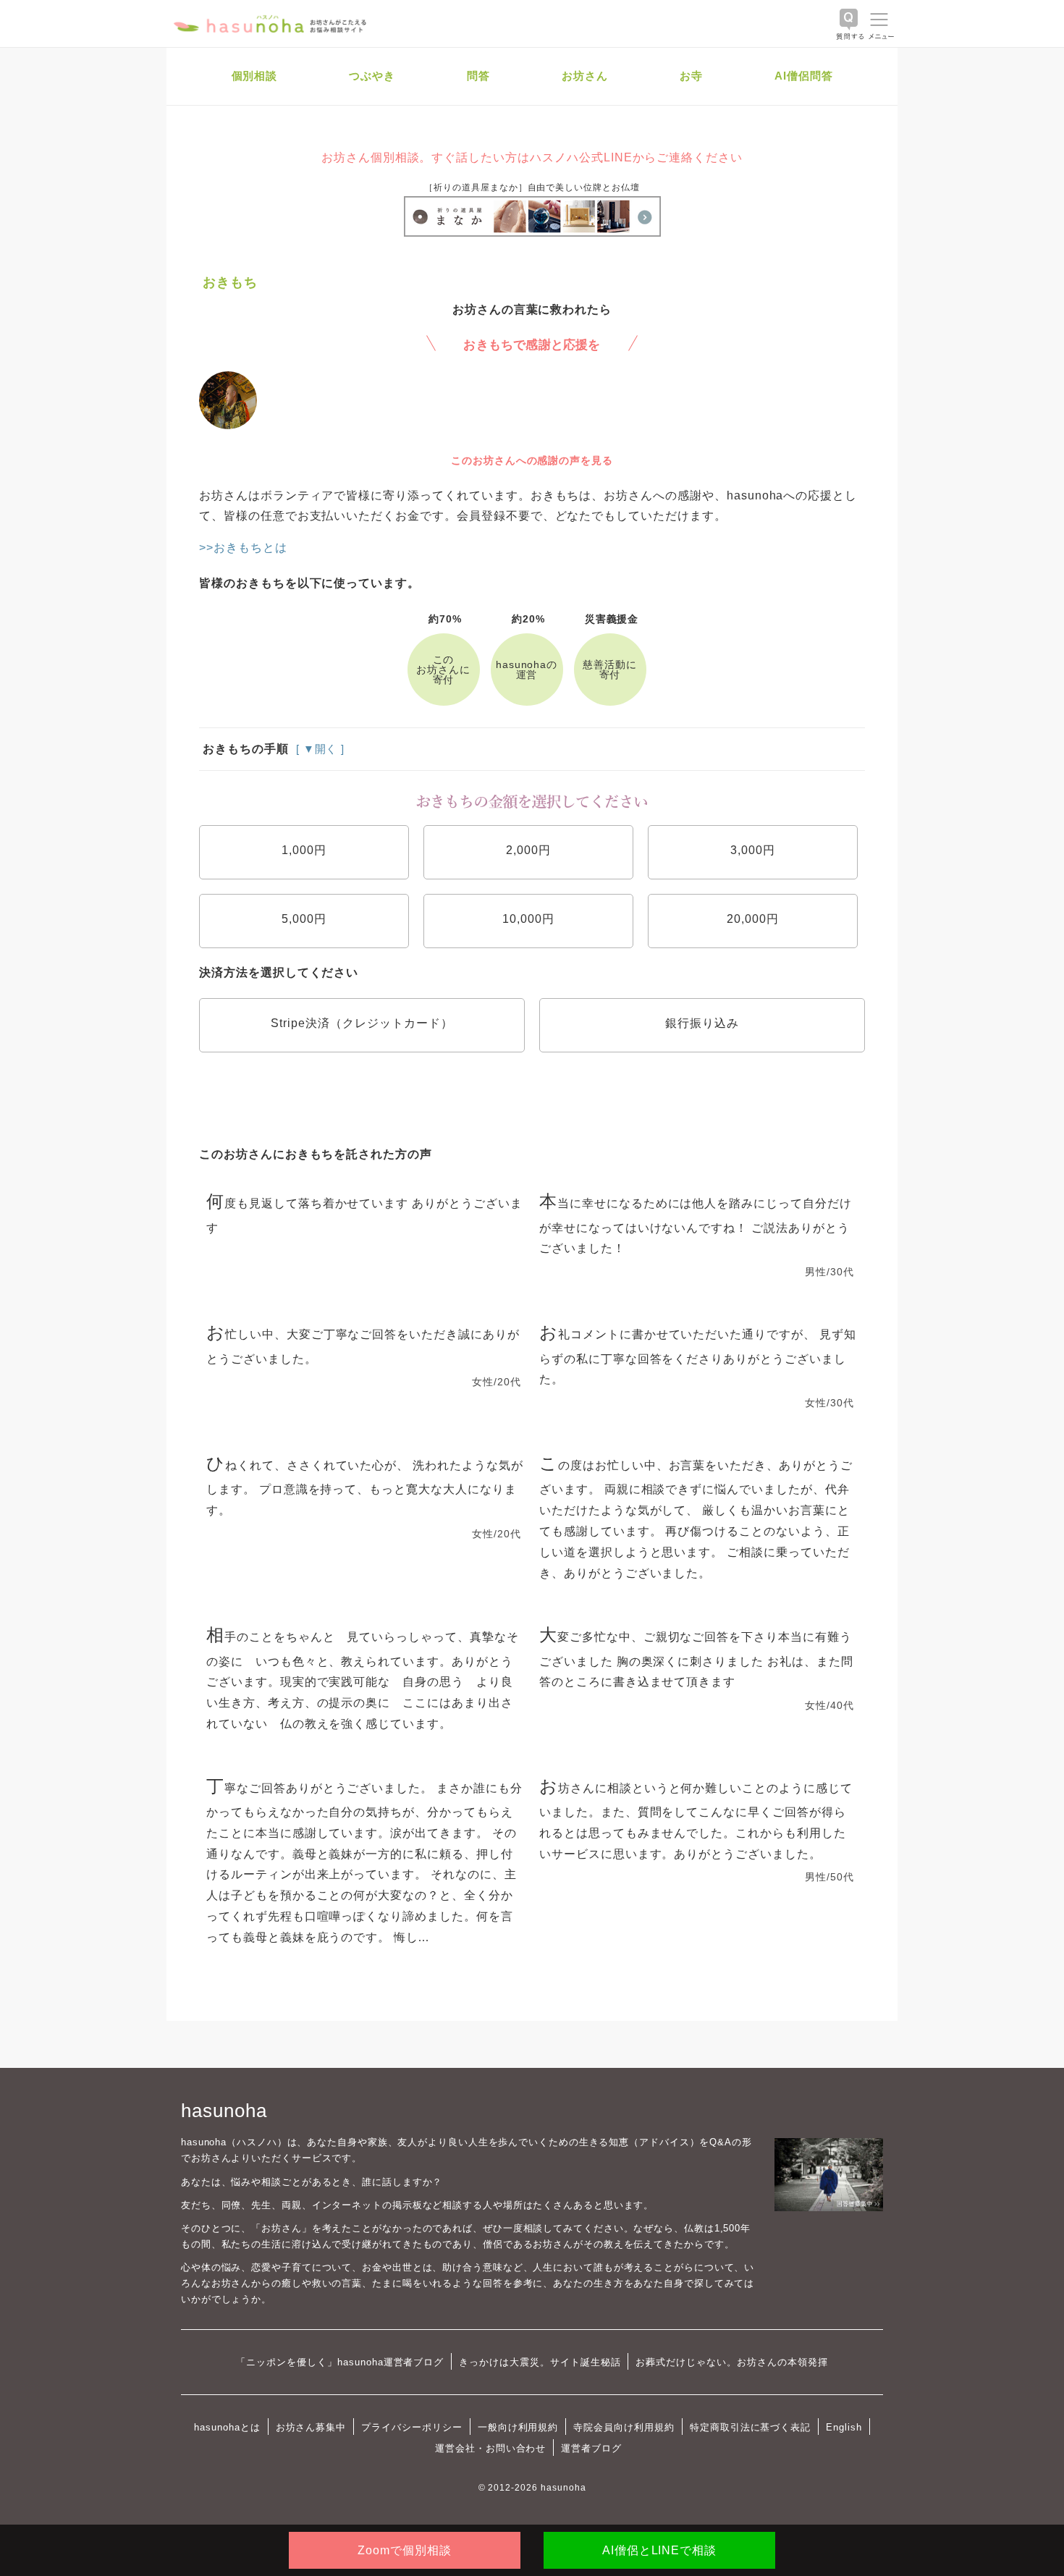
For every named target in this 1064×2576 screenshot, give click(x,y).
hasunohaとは (227, 2427)
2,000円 (528, 850)
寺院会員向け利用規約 (624, 2427)
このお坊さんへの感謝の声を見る (532, 460)
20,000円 (753, 919)
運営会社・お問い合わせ (490, 2448)
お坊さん (585, 76)
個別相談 (255, 76)
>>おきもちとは (243, 548)
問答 (478, 76)
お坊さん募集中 (311, 2427)
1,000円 (304, 850)
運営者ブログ (591, 2448)
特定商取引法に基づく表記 (750, 2427)
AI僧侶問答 (804, 76)
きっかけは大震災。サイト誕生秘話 (540, 2362)
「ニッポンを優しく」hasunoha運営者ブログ (340, 2362)
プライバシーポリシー (412, 2427)
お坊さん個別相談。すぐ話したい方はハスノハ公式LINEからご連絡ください (532, 157)
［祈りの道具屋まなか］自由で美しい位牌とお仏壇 (532, 187)
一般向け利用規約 (518, 2427)
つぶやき (372, 76)
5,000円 (304, 919)
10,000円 (528, 919)
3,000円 (753, 850)
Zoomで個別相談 (405, 2550)
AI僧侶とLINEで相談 (659, 2550)
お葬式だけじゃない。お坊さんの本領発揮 (731, 2362)
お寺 (691, 76)
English (844, 2427)
